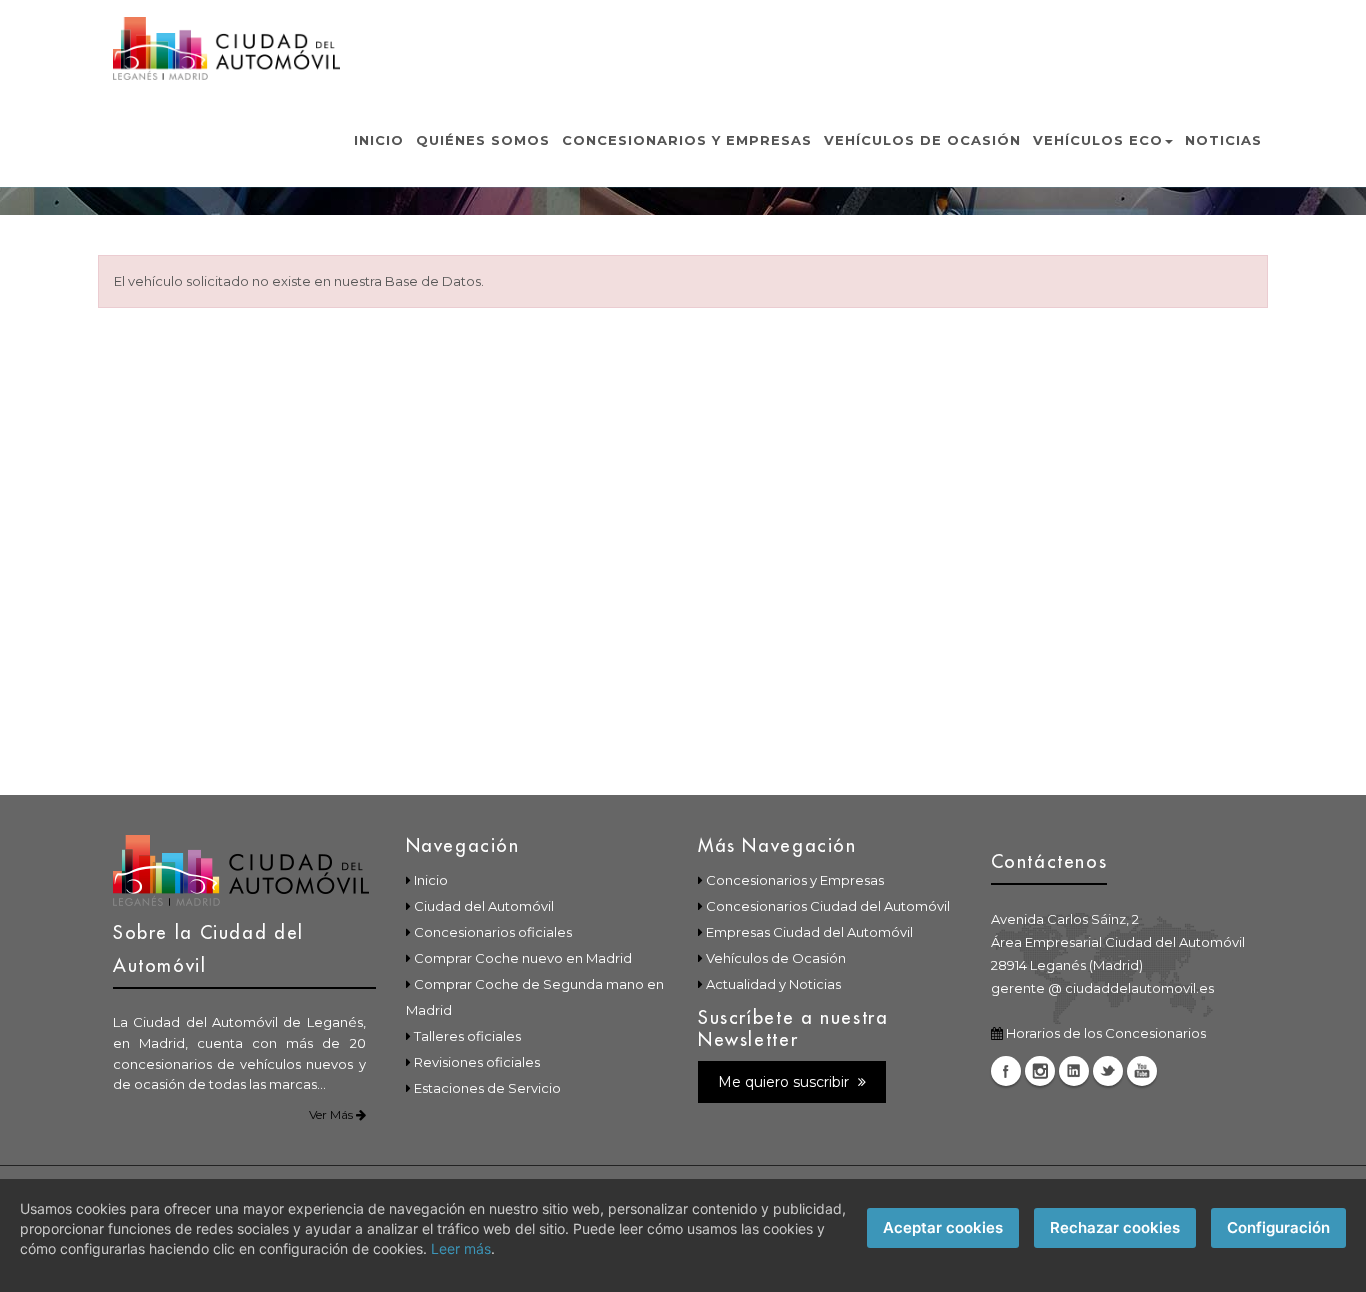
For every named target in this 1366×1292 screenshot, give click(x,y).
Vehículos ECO (1098, 140)
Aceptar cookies (943, 1227)
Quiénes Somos (483, 140)
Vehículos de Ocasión (922, 140)
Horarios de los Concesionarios (1106, 1033)
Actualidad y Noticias (773, 984)
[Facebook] (1006, 1071)
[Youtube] (1142, 1071)
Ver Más (332, 1114)
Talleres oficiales (467, 1036)
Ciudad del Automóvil (484, 906)
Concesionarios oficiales (493, 932)
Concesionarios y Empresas (687, 140)
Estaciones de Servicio (487, 1088)
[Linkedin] (1074, 1071)
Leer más (461, 1248)
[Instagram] (1040, 1071)
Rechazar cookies (1115, 1227)
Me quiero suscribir (785, 1082)
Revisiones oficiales (477, 1062)
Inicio (379, 140)
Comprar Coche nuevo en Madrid (523, 958)
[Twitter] (1108, 1071)
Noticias (1223, 140)
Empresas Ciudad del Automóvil (809, 932)
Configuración (1278, 1227)
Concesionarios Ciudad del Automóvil (828, 906)
